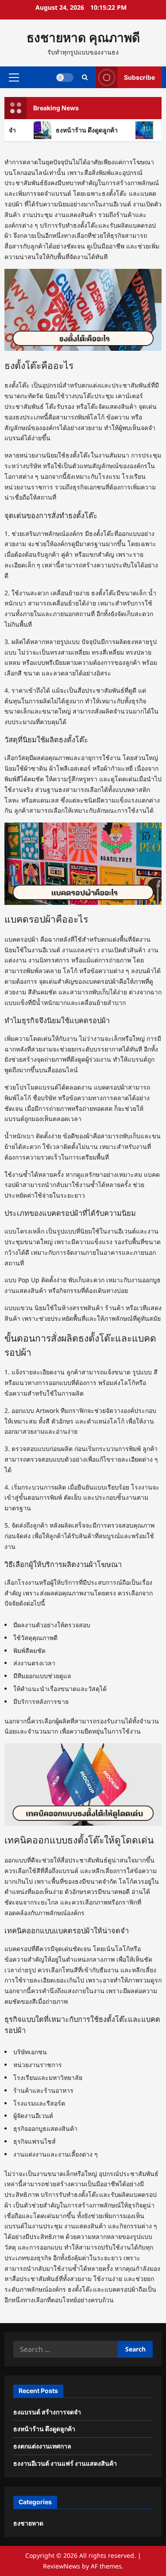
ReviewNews (62, 2566)
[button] (14, 77)
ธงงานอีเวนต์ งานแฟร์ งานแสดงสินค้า (65, 2463)
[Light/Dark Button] (65, 77)
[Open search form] (85, 77)
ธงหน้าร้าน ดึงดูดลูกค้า (78, 130)
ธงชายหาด (28, 2523)
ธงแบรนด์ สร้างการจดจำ (47, 2412)
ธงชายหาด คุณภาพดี (83, 38)
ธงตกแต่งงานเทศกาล (42, 2446)
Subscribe (139, 77)
